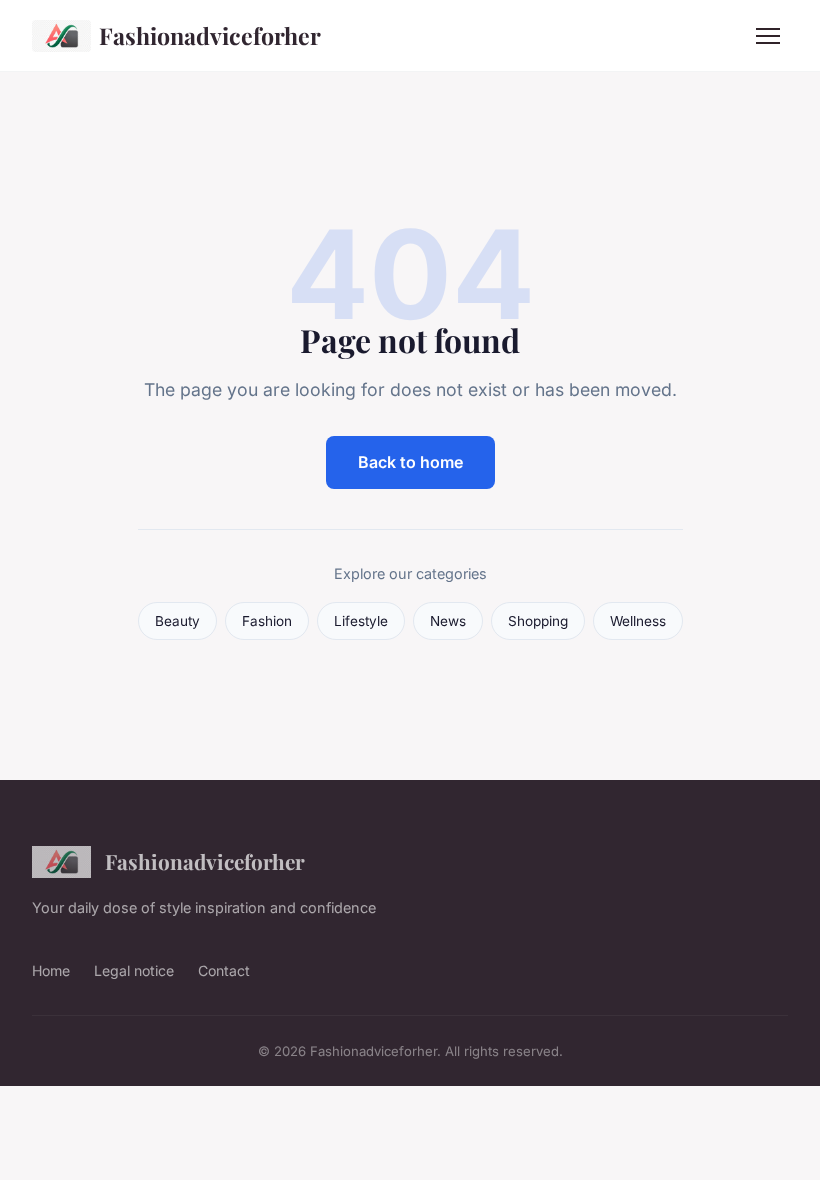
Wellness (638, 621)
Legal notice (134, 970)
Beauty (177, 621)
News (448, 621)
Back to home (410, 462)
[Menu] (768, 36)
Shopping (538, 621)
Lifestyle (361, 621)
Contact (224, 970)
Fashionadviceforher (210, 35)
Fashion (267, 621)
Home (51, 970)
